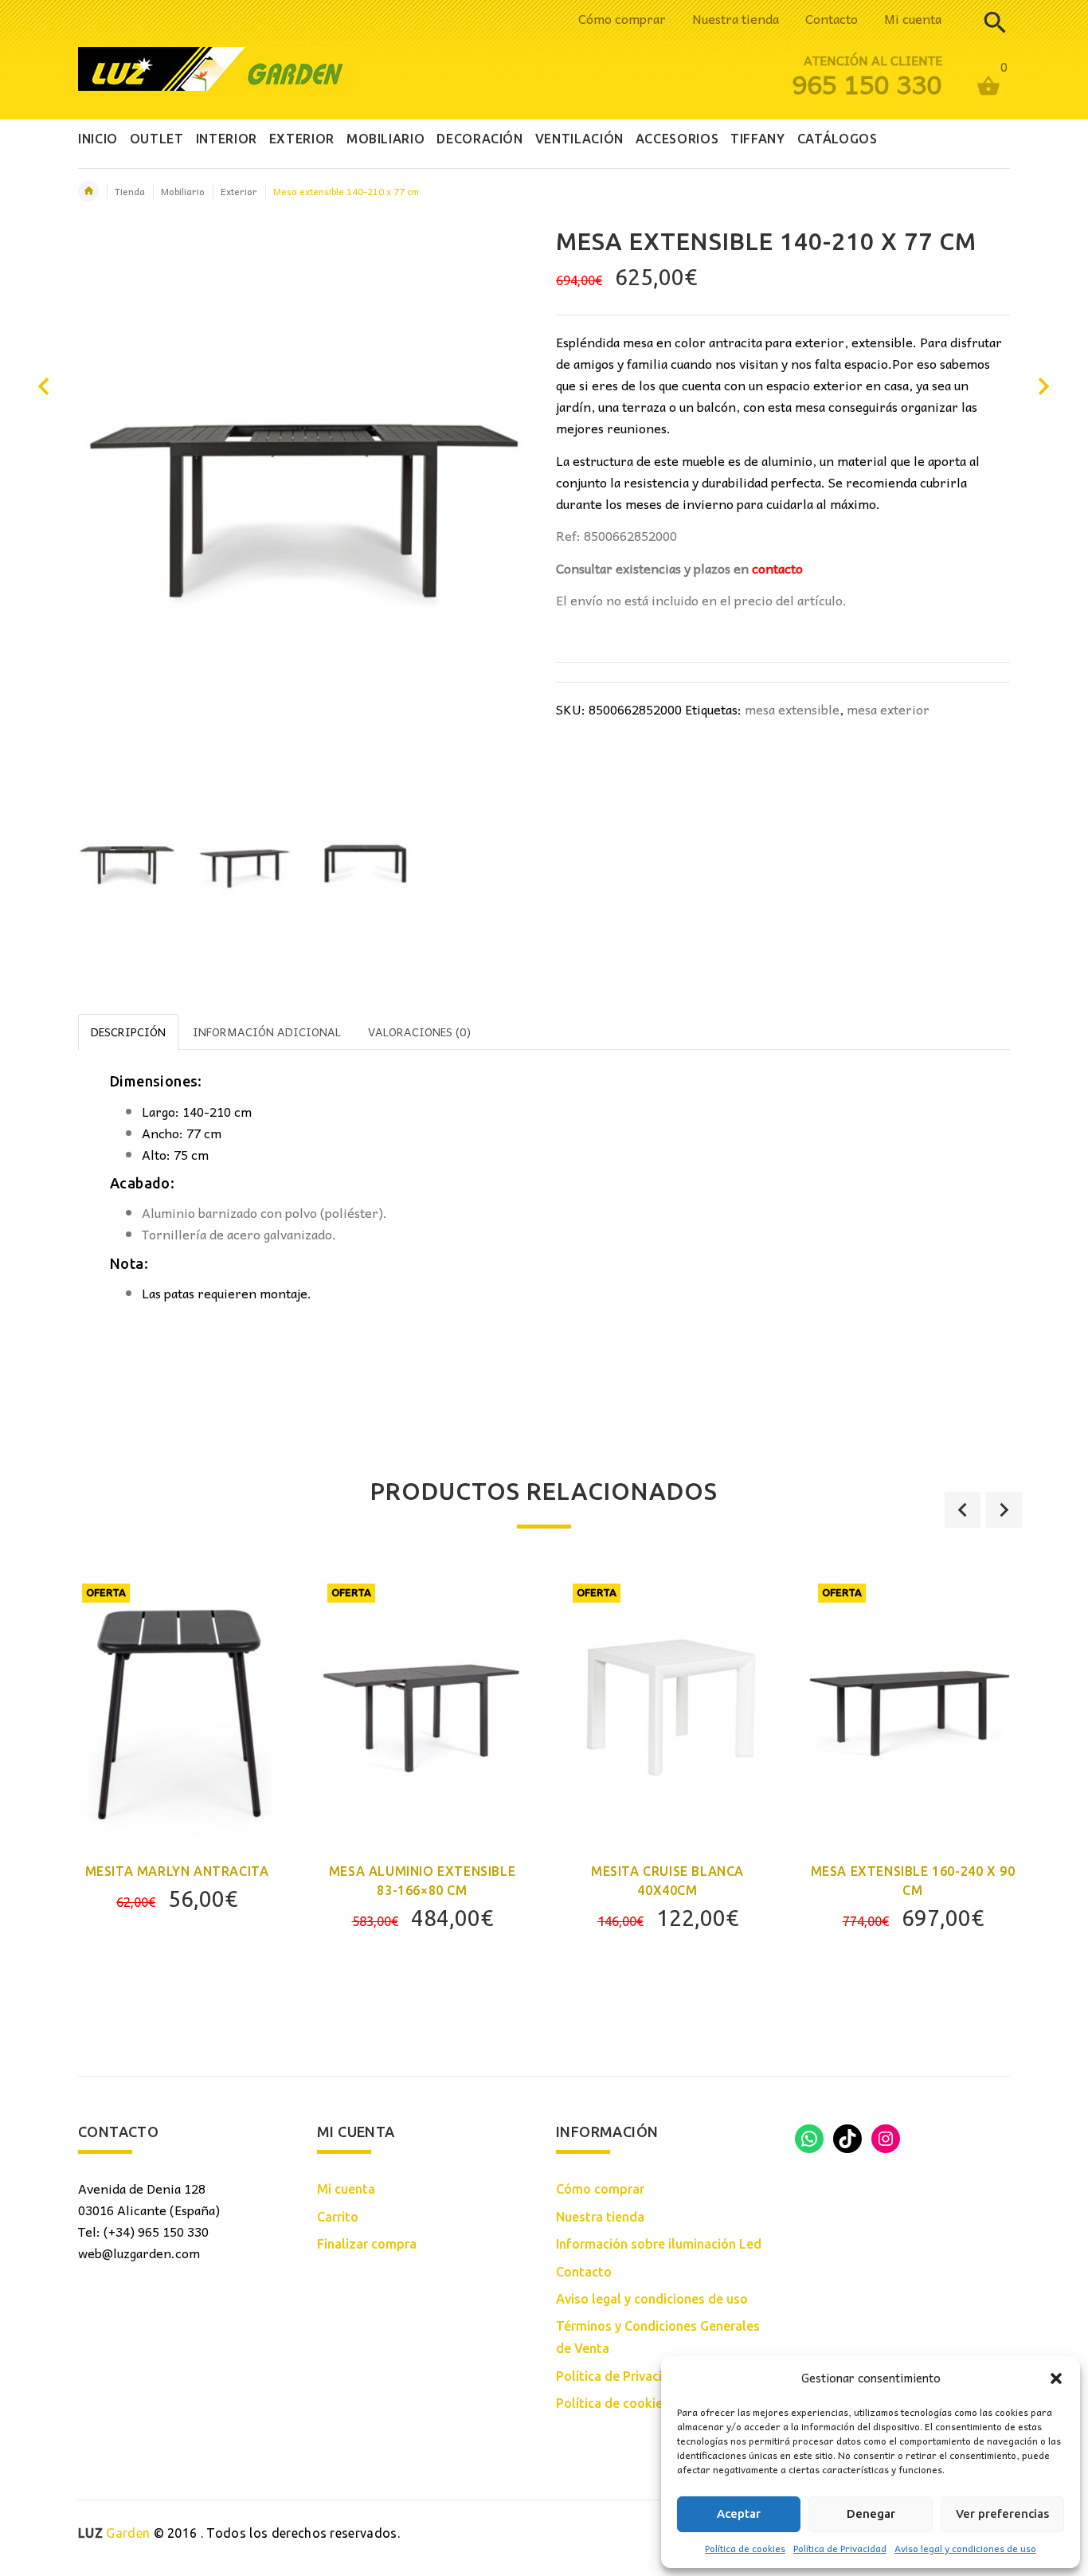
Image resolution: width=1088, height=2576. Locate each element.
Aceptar (739, 2513)
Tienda (130, 191)
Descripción (128, 1032)
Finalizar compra (367, 2244)
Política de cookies (745, 2548)
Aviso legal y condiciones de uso (965, 2548)
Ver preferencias (1002, 2513)
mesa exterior (888, 709)
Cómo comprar (622, 18)
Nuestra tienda (736, 18)
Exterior (239, 191)
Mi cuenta (913, 18)
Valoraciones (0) (419, 1032)
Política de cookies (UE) (626, 2403)
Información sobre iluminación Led (659, 2244)
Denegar (871, 2513)
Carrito (338, 2217)
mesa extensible (792, 709)
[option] (127, 865)
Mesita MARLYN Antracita (177, 1871)
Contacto (832, 18)
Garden (114, 2533)
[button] (1056, 2378)
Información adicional (267, 1032)
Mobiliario (183, 191)
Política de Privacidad (840, 2548)
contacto (777, 568)
